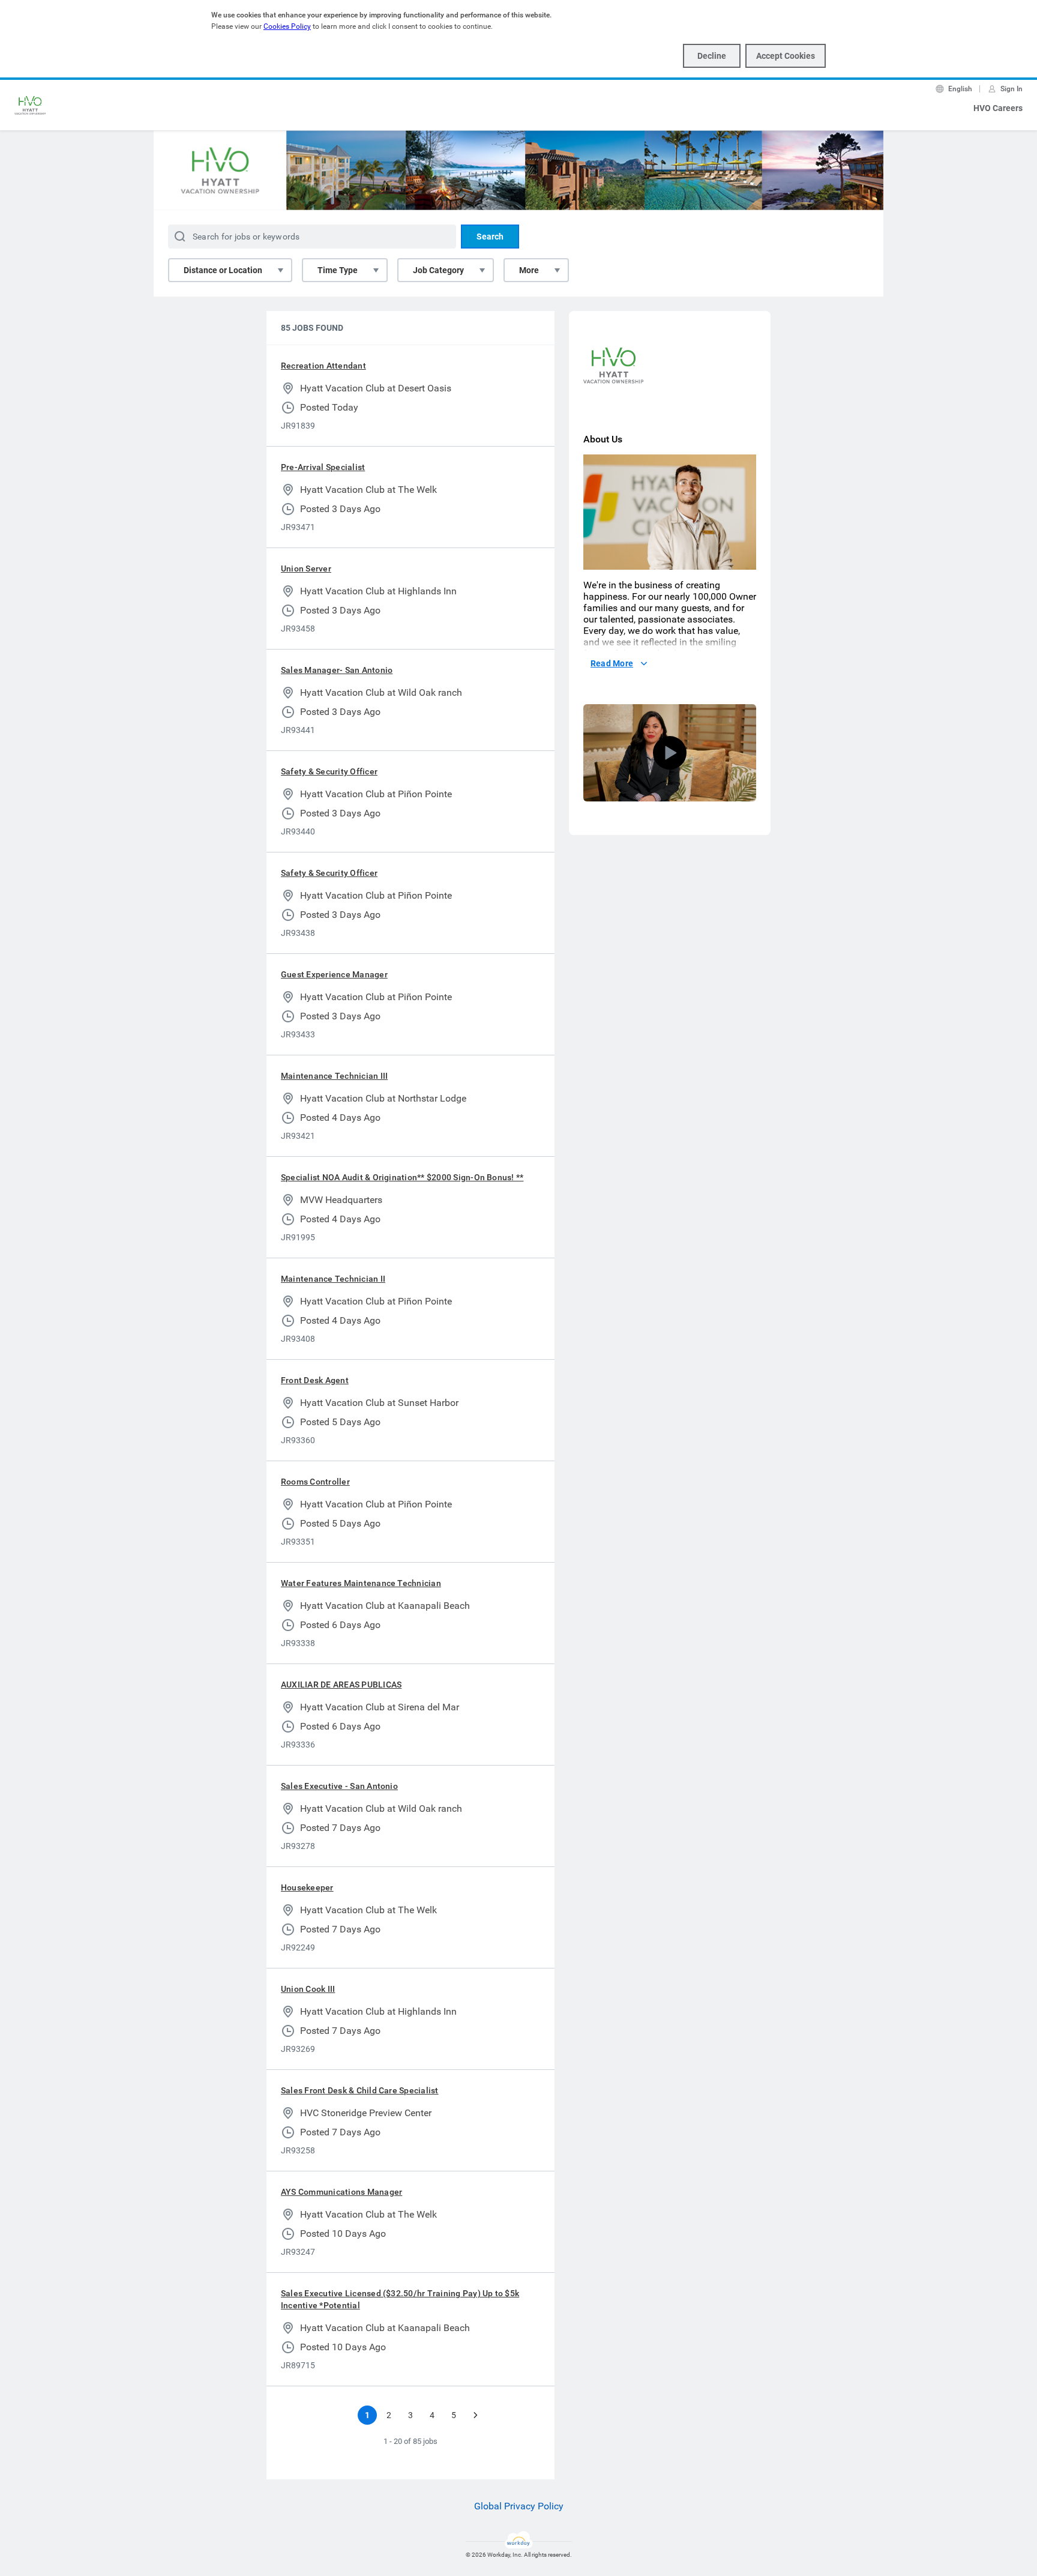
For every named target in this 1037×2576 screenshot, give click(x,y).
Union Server (306, 569)
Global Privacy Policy (519, 2506)
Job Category (438, 270)
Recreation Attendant (323, 366)
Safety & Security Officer (329, 771)
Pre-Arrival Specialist (323, 467)
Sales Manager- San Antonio (337, 670)
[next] (475, 2415)
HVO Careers (998, 108)
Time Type (338, 270)
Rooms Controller (315, 1482)
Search (490, 237)
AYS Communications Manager (341, 2192)
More (529, 270)
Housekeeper (307, 1887)
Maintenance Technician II (333, 1279)
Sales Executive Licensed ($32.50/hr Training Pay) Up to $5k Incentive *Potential (400, 2299)
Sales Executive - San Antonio (339, 1786)
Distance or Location (223, 270)
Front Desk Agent (315, 1380)
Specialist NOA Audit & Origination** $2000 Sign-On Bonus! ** (402, 1177)
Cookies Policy (287, 26)
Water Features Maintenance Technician (361, 1583)
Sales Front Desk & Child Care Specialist (360, 2090)
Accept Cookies (786, 56)
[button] (670, 753)
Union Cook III (308, 1989)
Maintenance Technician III (334, 1076)
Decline (712, 56)
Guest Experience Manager (334, 974)
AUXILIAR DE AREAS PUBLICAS (341, 1685)
